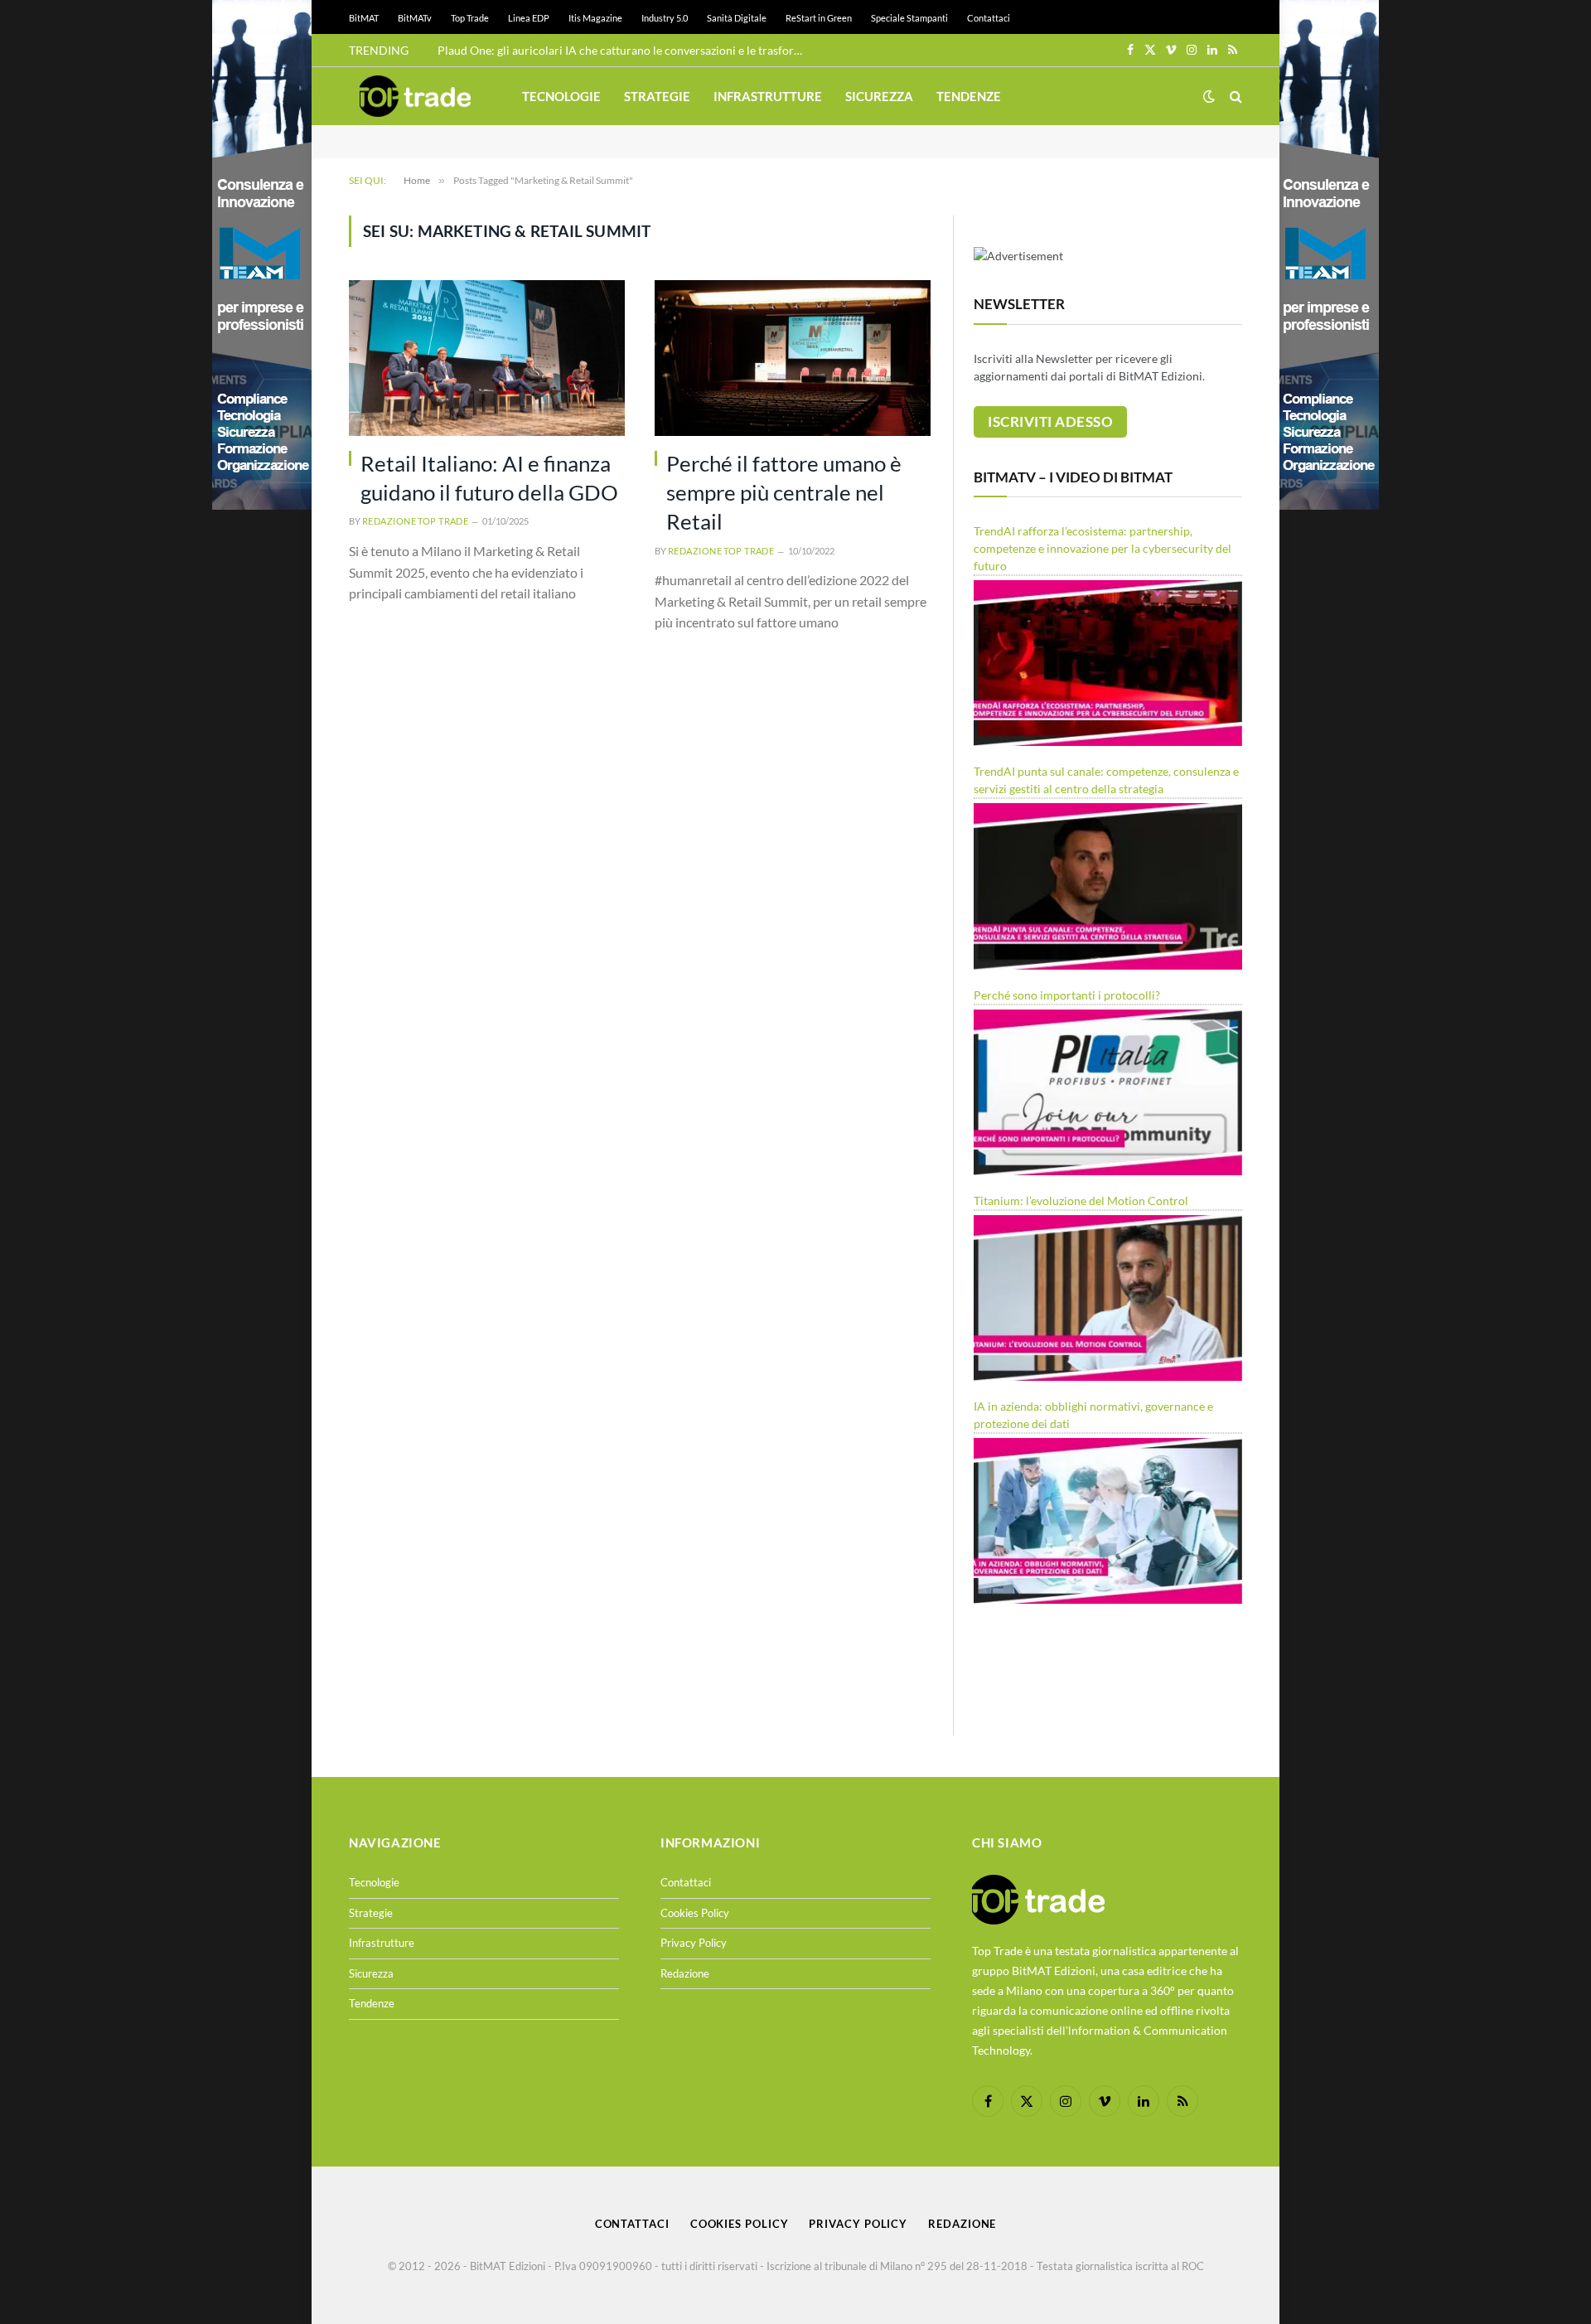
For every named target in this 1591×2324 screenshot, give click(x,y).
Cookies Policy (695, 1913)
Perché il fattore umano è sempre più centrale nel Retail (784, 493)
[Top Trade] (415, 96)
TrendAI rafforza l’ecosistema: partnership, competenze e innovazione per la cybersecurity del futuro (1103, 548)
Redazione (685, 1973)
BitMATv (415, 18)
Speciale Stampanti (909, 18)
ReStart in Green (819, 18)
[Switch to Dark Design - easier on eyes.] (1209, 96)
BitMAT (364, 18)
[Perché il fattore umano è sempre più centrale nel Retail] (793, 358)
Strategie (657, 96)
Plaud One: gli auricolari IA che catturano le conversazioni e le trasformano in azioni (624, 50)
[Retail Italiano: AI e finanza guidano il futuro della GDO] (487, 358)
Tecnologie (561, 96)
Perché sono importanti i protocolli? (1067, 995)
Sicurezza (879, 96)
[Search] (1234, 97)
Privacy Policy (694, 1943)
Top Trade (470, 18)
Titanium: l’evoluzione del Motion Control (1081, 1201)
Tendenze (969, 96)
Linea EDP (529, 18)
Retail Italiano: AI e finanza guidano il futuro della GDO (489, 478)
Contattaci (989, 18)
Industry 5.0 (665, 18)
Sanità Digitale (737, 18)
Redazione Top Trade (415, 521)
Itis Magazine (595, 18)
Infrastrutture (768, 96)
